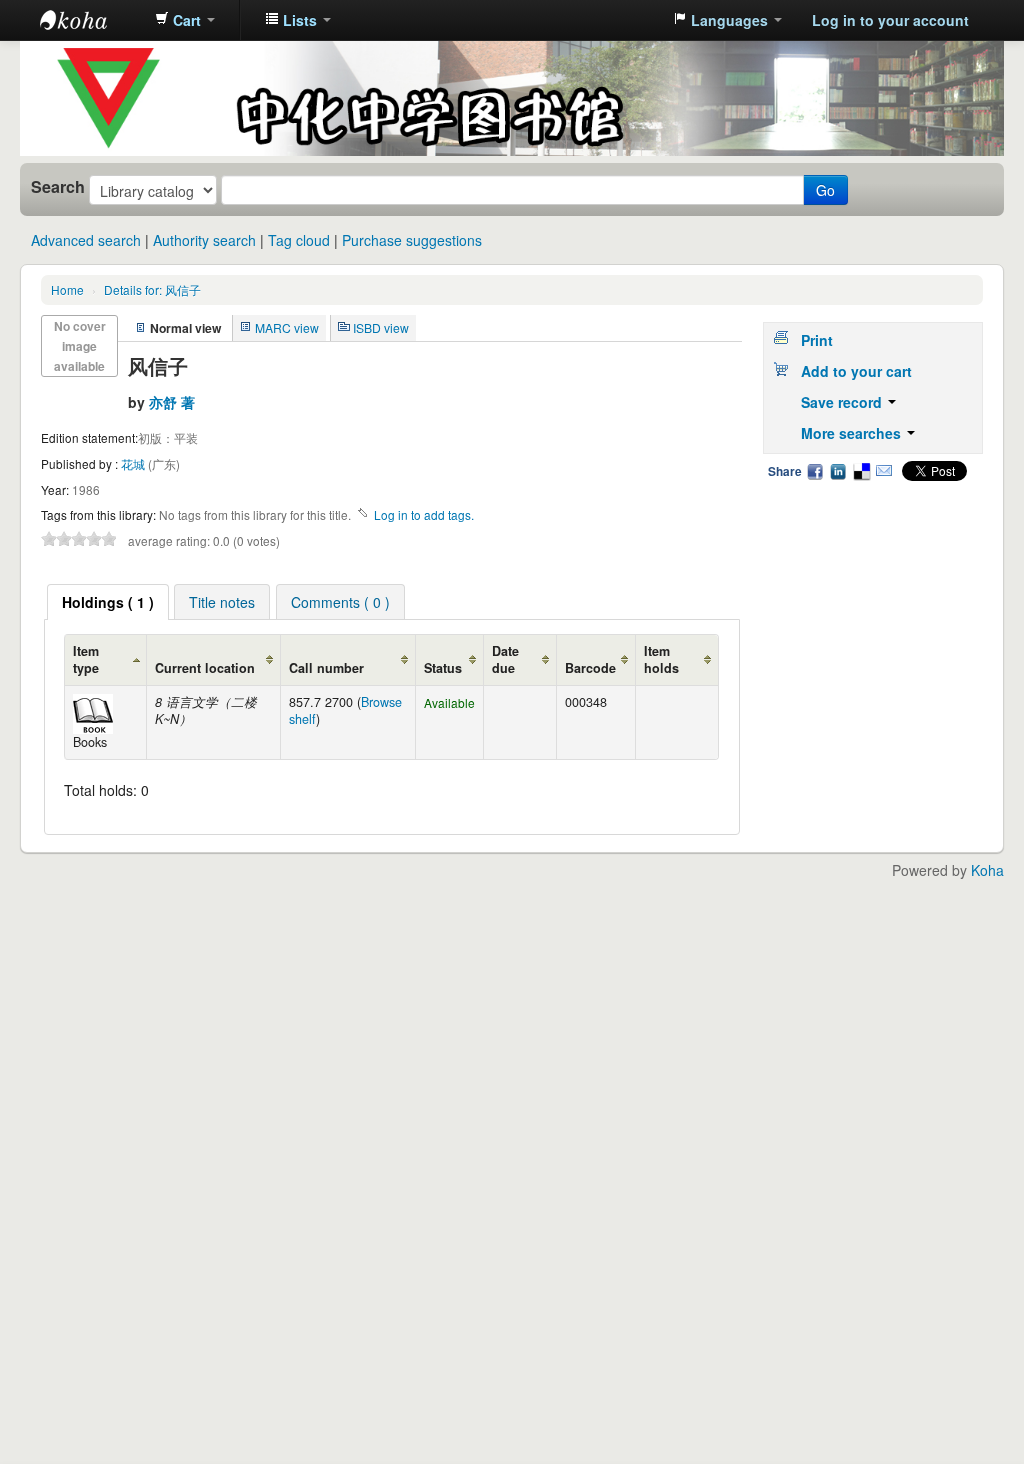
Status (443, 668)
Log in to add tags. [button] (424, 514)
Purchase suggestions (412, 240)
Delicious (861, 471)
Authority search (204, 240)
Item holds (661, 659)
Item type (86, 659)
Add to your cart (856, 371)
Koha (987, 870)
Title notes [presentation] (222, 602)
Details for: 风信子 (152, 289)
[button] (185, 20)
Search (58, 187)
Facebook (815, 471)
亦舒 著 (172, 402)
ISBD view (381, 327)
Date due (505, 659)
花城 (134, 463)
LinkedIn (838, 471)
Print (817, 340)
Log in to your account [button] (890, 20)
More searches (853, 433)
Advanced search (86, 240)
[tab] (108, 602)
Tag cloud (299, 240)
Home (67, 289)
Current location (205, 668)
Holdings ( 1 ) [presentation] (108, 602)
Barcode (590, 668)
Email (884, 471)
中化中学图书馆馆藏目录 (90, 20)
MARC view (287, 327)
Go (825, 190)
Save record (843, 402)
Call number (326, 668)
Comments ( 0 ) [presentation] (340, 602)
